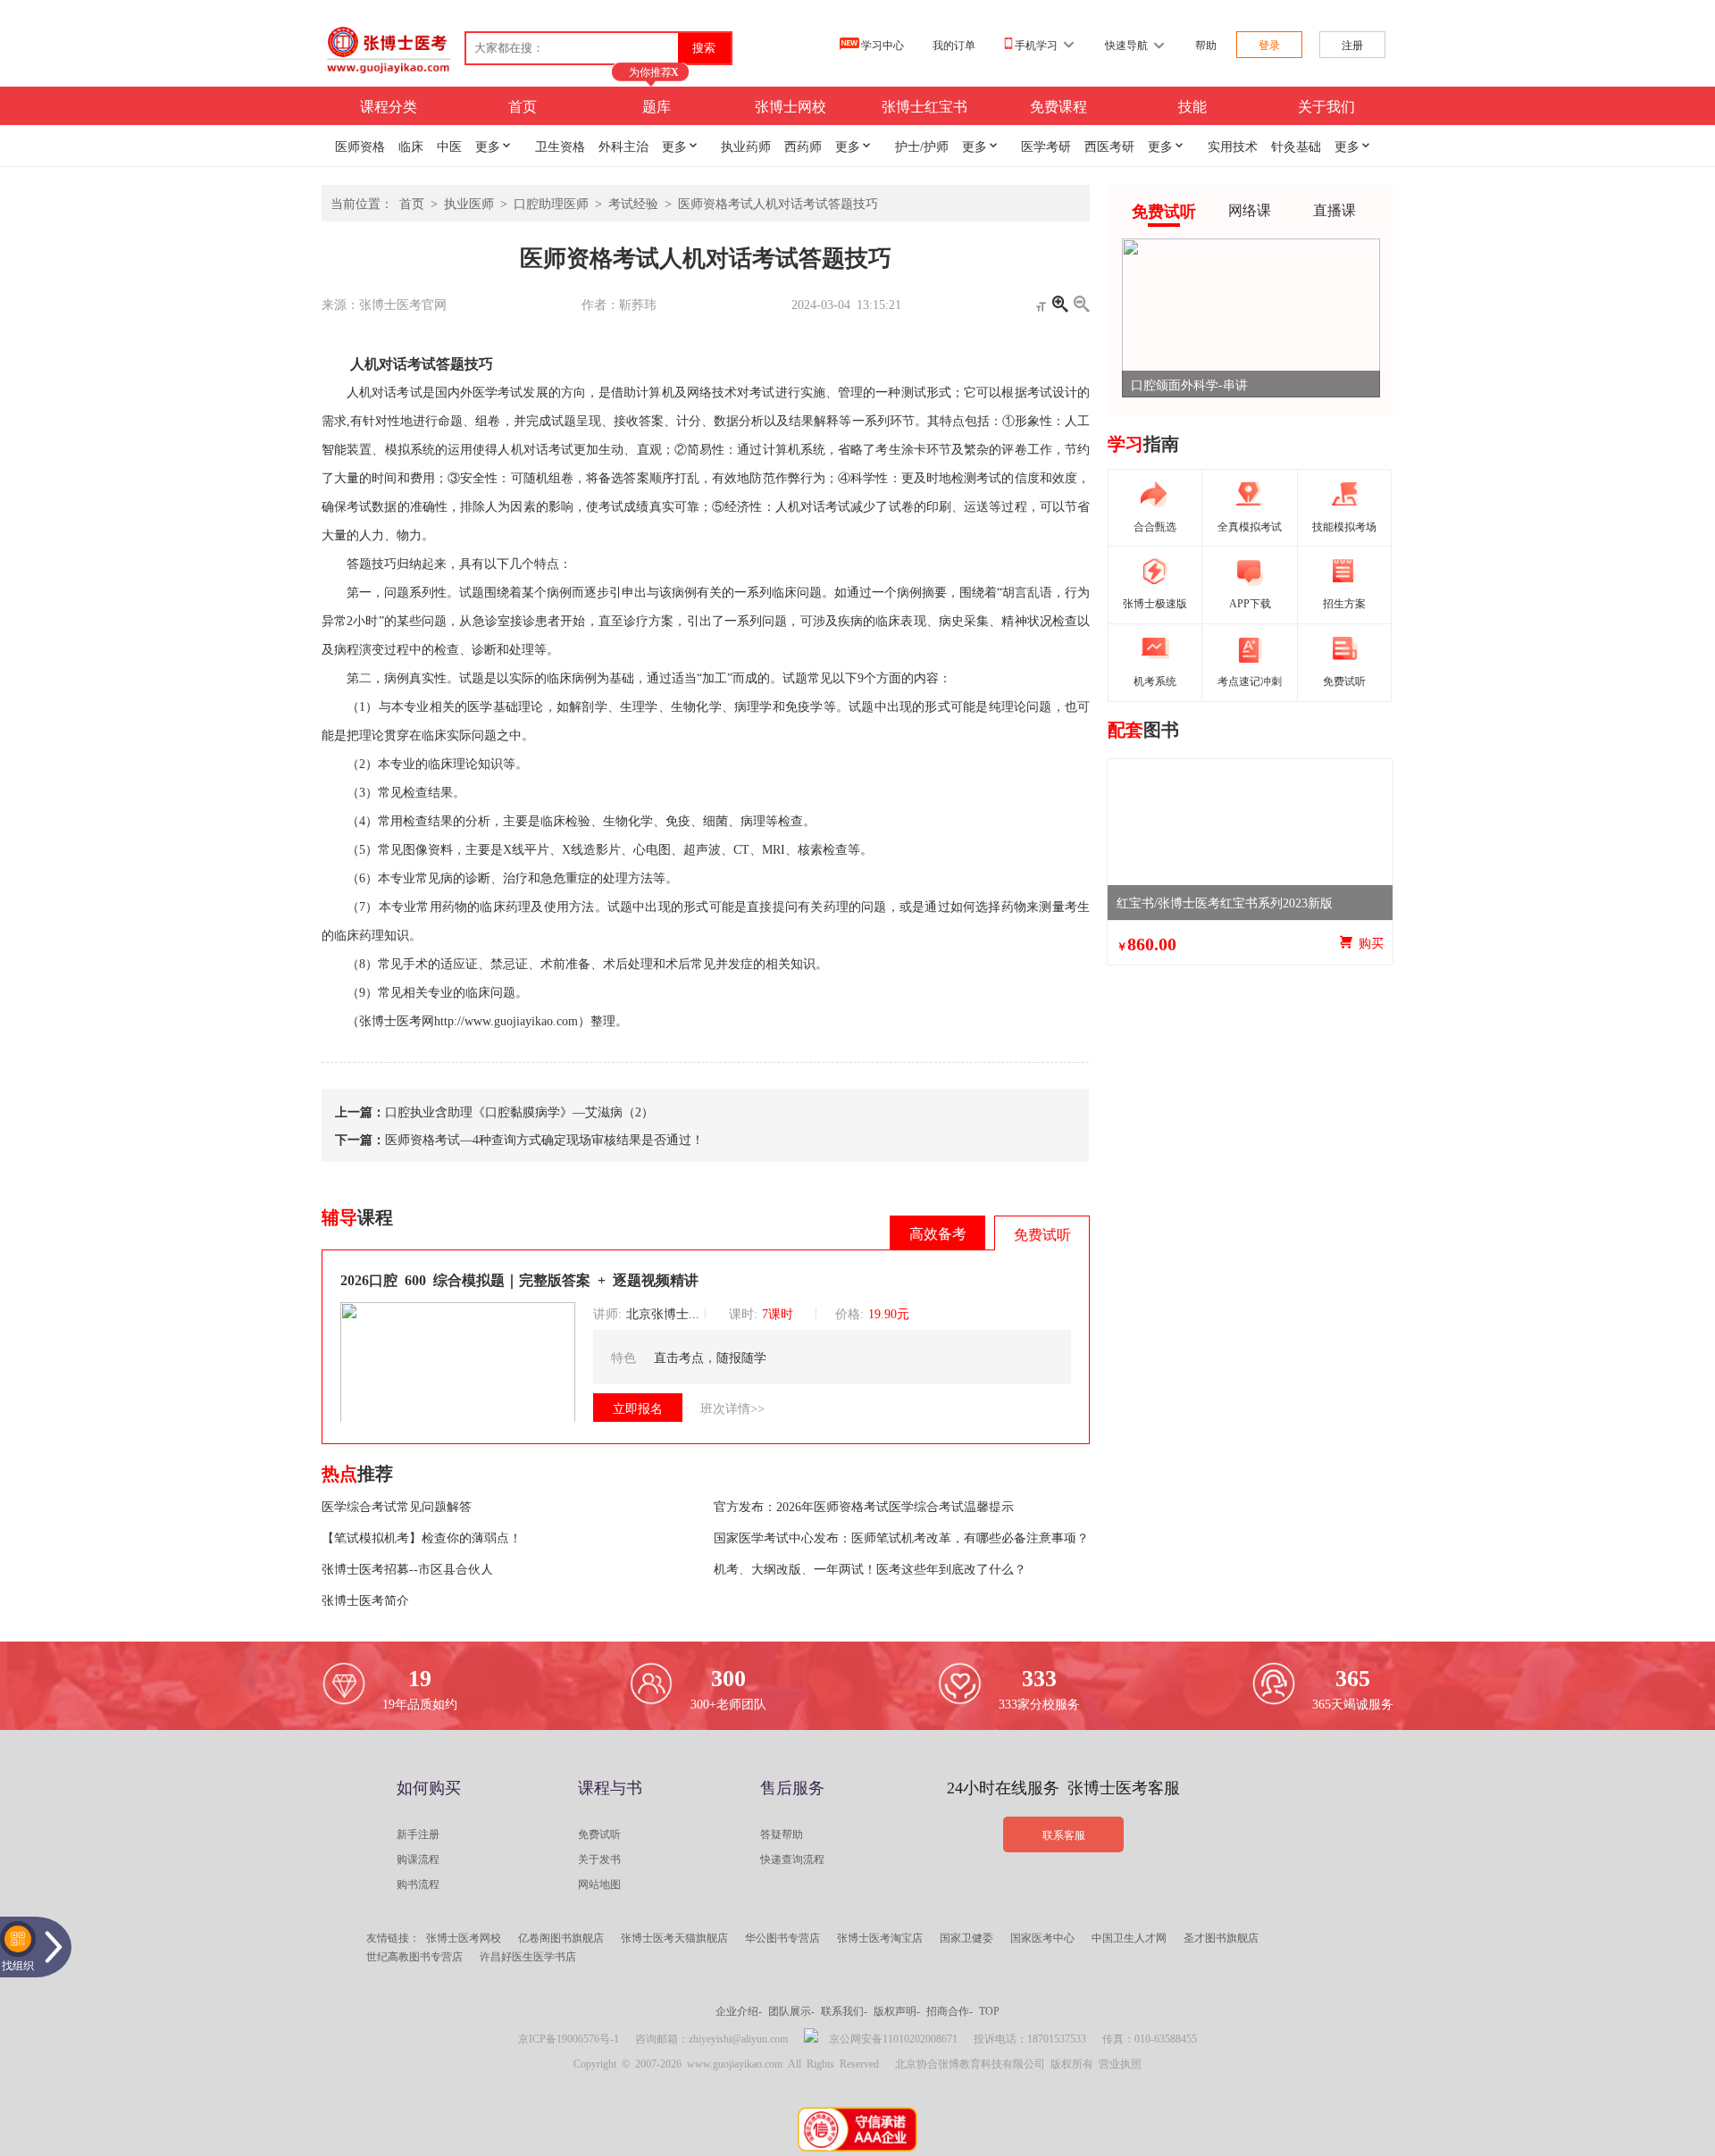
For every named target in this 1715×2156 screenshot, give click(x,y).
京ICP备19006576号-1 (569, 2038)
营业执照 (1120, 2063)
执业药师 (746, 146)
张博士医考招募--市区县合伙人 (407, 1568)
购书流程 (418, 1884)
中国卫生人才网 (1129, 1937)
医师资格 (360, 146)
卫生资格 (560, 146)
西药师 (803, 146)
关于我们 (1326, 105)
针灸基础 (1296, 146)
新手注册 (418, 1834)
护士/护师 (922, 146)
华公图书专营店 (782, 1937)
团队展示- (791, 2010)
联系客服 (1064, 1834)
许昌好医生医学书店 (528, 1956)
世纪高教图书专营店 (414, 1956)
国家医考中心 (1042, 1937)
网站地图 (599, 1884)
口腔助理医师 (551, 203)
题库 (657, 105)
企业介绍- (739, 2010)
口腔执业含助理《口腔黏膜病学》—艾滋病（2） (519, 1111)
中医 (449, 146)
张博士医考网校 (464, 1937)
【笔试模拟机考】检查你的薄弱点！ (422, 1537)
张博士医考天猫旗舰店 (674, 1937)
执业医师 (469, 203)
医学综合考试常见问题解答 (397, 1506)
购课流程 (418, 1859)
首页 (523, 105)
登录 (1269, 45)
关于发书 (599, 1859)
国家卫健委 (966, 1937)
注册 (1352, 45)
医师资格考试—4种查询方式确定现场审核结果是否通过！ (544, 1139)
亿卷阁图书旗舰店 (561, 1937)
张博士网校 (791, 105)
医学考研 (1046, 146)
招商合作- (950, 2010)
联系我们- (844, 2010)
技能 (1192, 105)
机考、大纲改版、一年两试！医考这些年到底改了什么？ (870, 1568)
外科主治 (623, 146)
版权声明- (897, 2010)
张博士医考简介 (365, 1600)
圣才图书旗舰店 (1221, 1937)
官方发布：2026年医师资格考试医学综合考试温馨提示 (864, 1506)
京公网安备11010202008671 (893, 2038)
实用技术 (1233, 146)
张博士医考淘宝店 (880, 1937)
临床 (411, 146)
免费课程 (1058, 105)
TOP (989, 2010)
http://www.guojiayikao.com (506, 1021)
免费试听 (599, 1834)
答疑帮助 (782, 1834)
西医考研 (1109, 146)
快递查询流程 (792, 1859)
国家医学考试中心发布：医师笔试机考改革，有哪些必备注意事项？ (901, 1537)
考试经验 (633, 203)
